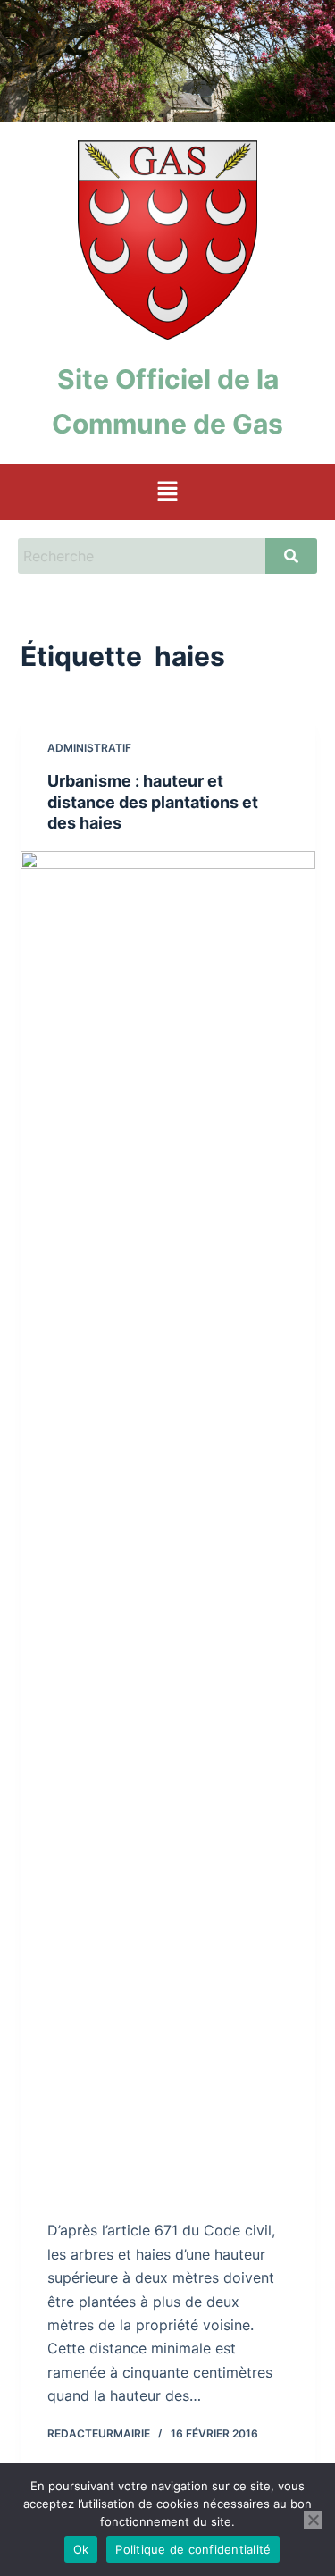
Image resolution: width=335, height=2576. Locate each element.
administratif (89, 748)
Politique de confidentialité (193, 2549)
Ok (81, 2549)
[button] (167, 492)
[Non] (313, 2520)
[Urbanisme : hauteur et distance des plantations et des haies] (168, 1521)
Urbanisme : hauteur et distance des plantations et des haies (153, 802)
